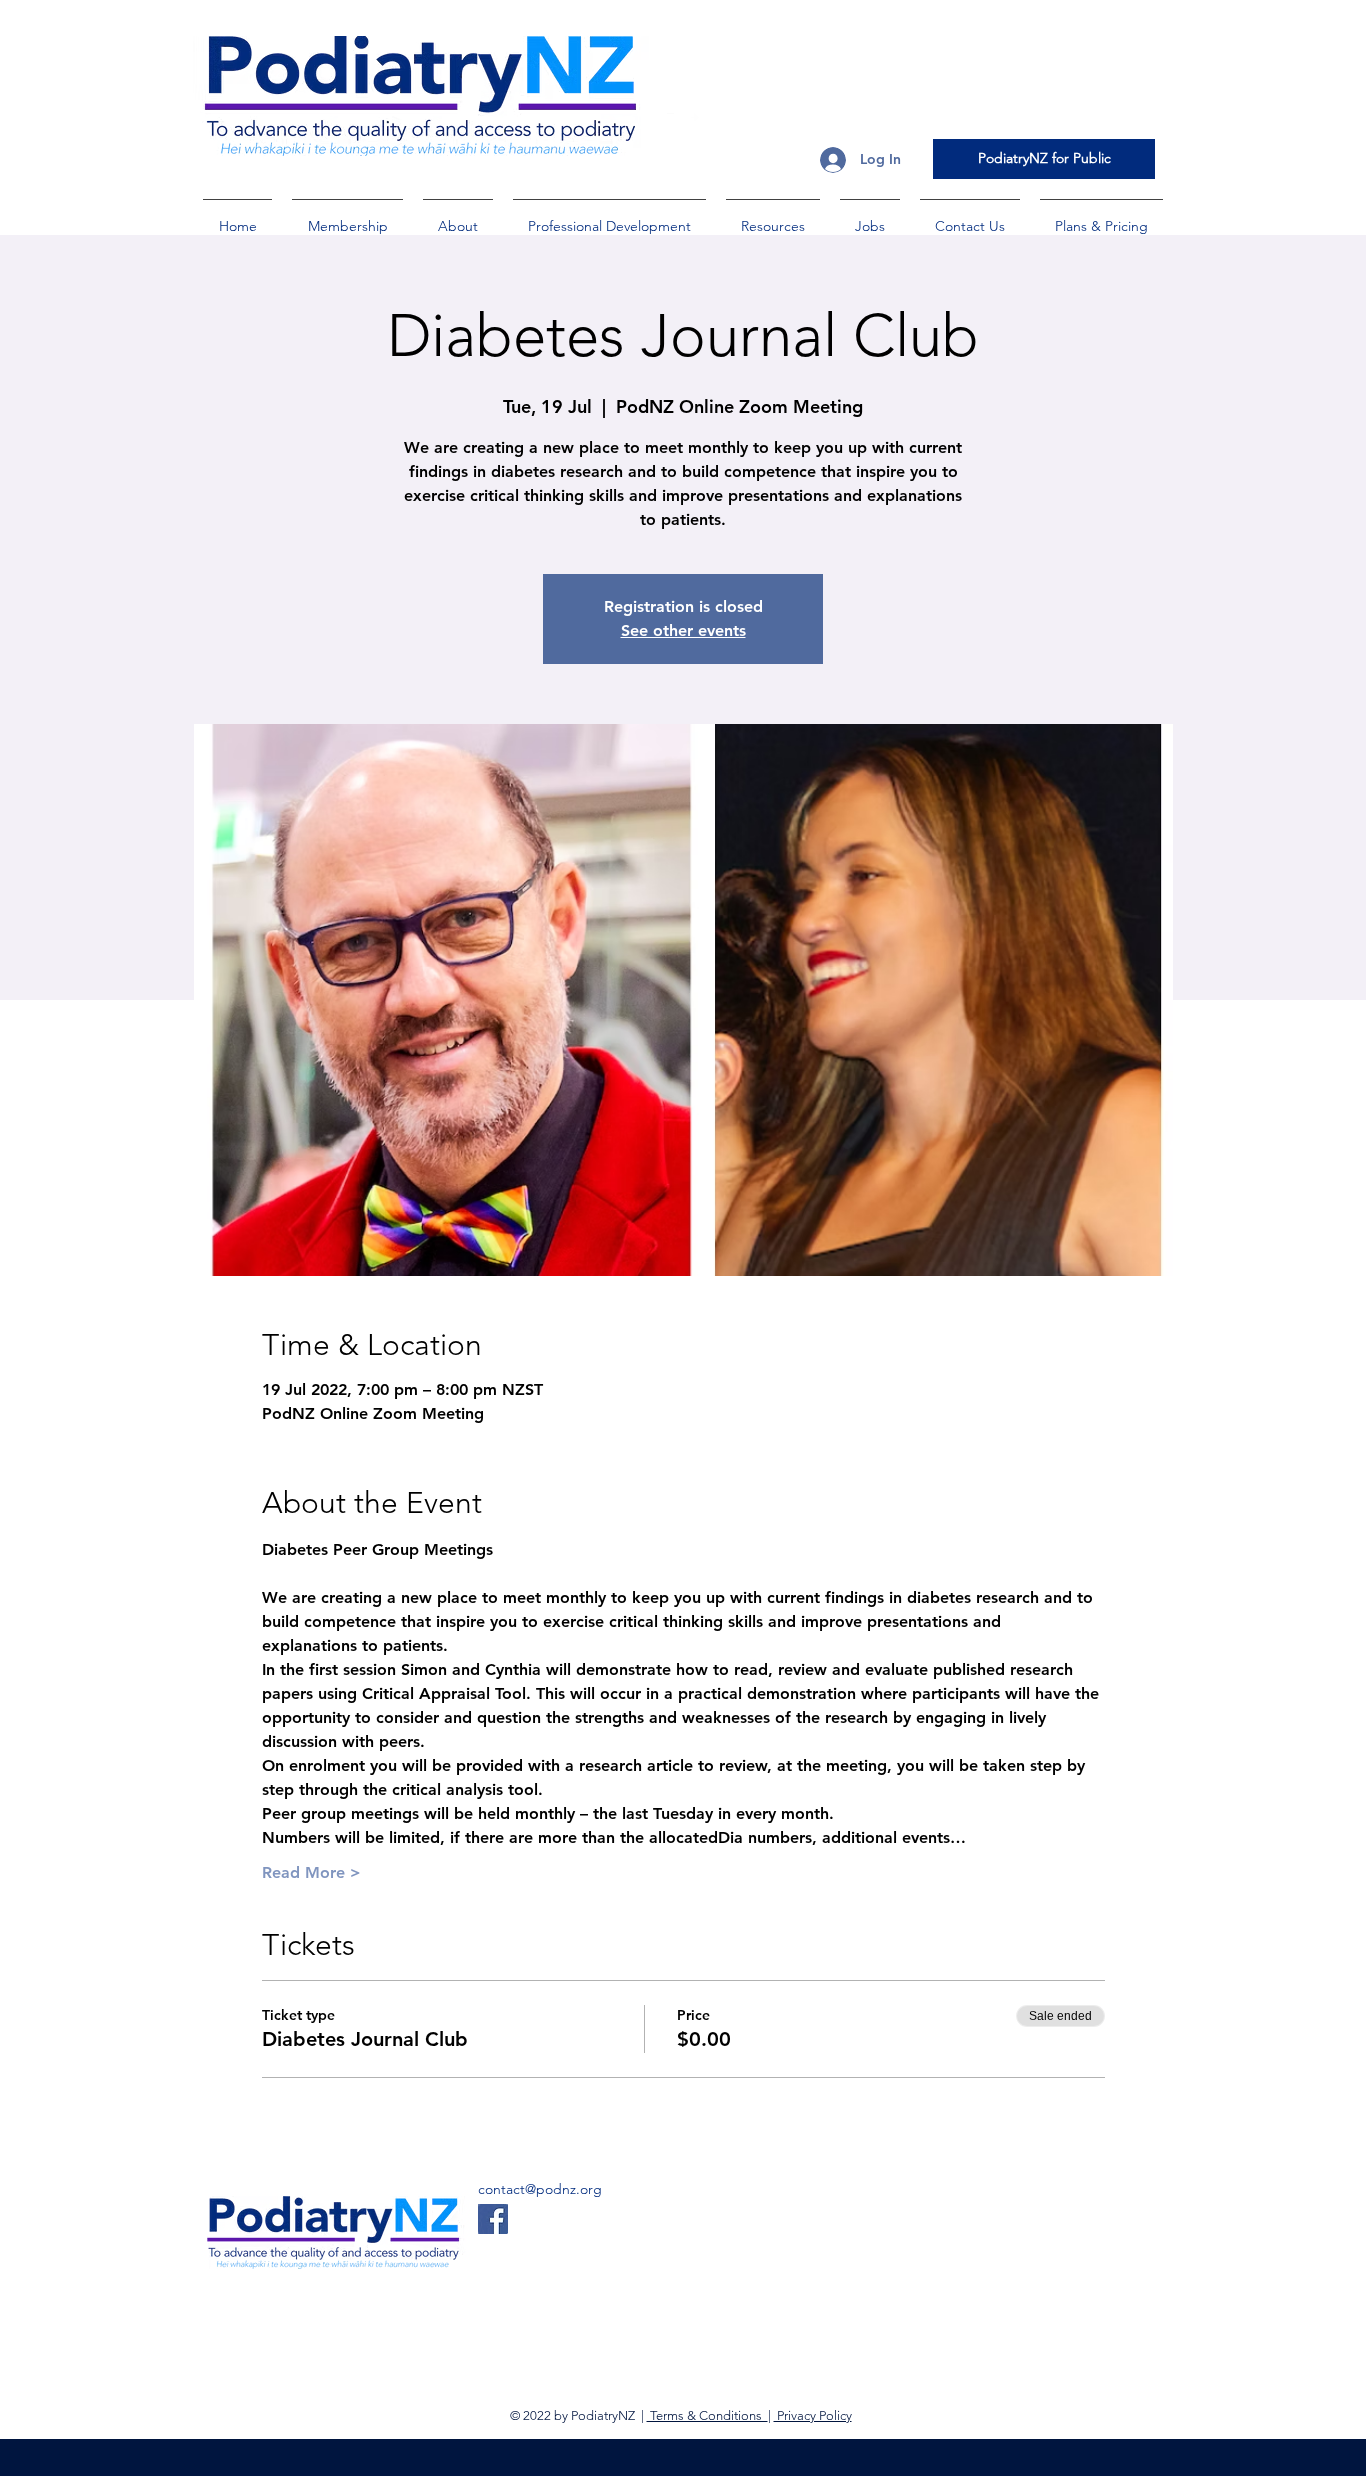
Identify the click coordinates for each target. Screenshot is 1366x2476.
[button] (347, 217)
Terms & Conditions (707, 2415)
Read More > (311, 1872)
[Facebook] (493, 2219)
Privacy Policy (813, 2415)
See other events (683, 630)
